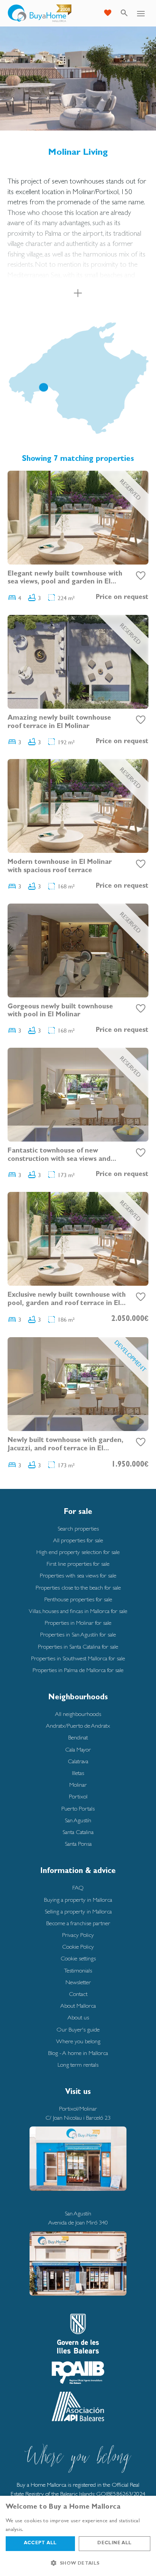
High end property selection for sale (78, 1552)
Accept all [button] (40, 2543)
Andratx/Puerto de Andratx (78, 1726)
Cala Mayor (78, 1749)
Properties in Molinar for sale (78, 1623)
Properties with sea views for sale (78, 1575)
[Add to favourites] (141, 576)
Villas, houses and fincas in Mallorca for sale (78, 1611)
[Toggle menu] (141, 13)
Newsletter (78, 1982)
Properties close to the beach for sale (78, 1587)
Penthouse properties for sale (78, 1599)
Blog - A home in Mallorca (78, 2053)
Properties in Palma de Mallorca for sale (78, 1670)
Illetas (78, 1773)
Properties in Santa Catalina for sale (78, 1647)
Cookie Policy (78, 1947)
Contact (78, 1994)
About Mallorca (78, 2006)
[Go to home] (40, 13)
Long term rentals (78, 2065)
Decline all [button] (114, 2543)
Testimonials (78, 1970)
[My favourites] (108, 13)
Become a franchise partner (78, 1923)
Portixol (78, 1796)
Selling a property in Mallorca (78, 1911)
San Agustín (78, 1820)
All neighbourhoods (78, 1714)
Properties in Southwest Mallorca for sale (78, 1658)
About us (78, 2017)
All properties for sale (78, 1540)
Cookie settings (78, 1958)
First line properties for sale (78, 1564)
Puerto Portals (78, 1808)
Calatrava (78, 1761)
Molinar (78, 1785)
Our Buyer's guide (78, 2029)
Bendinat (78, 1737)
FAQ (78, 1888)
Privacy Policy (78, 1935)
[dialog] (78, 2536)
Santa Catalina (78, 1832)
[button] (78, 2563)
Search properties (78, 1528)
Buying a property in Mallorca (78, 1900)
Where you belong (78, 2041)
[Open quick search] (124, 13)
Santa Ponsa (78, 1844)
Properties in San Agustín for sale (78, 1634)
